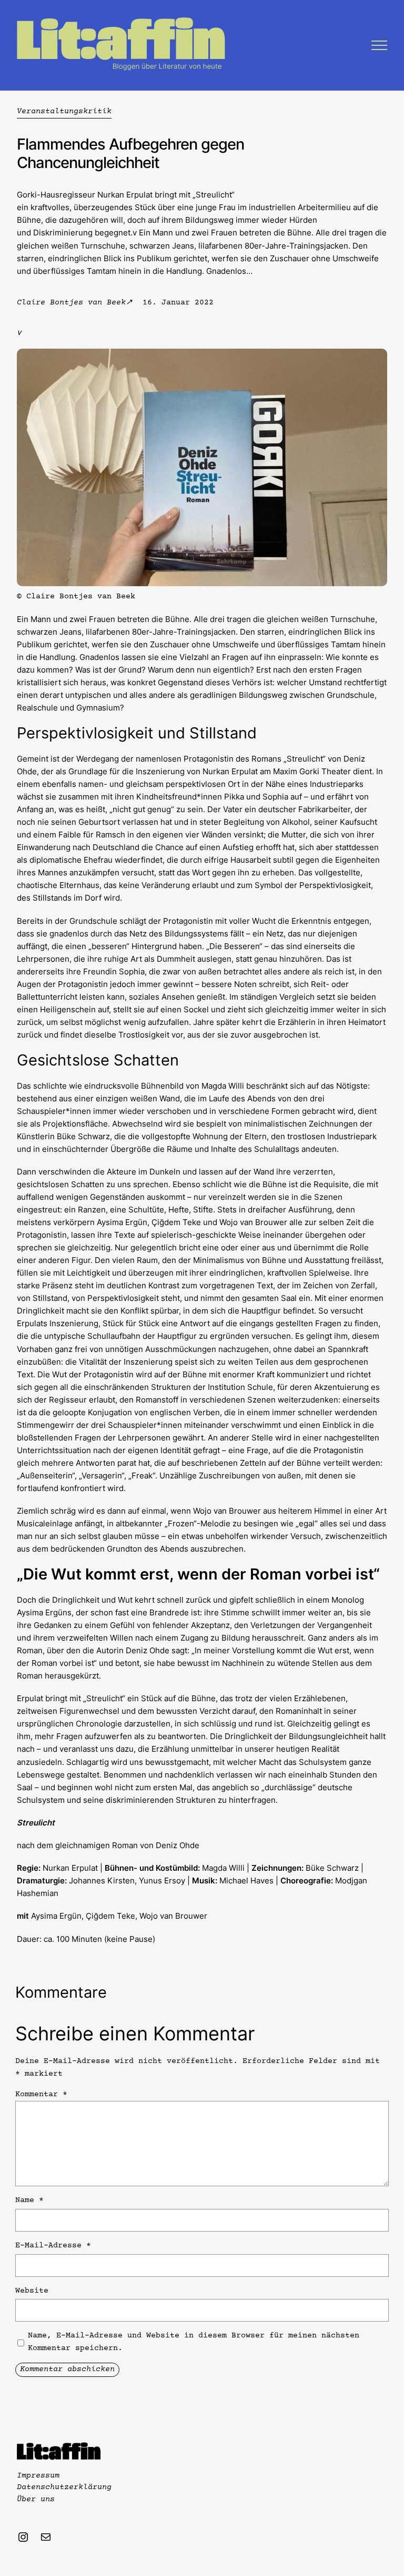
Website (32, 2291)
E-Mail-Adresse (53, 2246)
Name (29, 2200)
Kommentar (41, 2094)
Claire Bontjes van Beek (71, 303)
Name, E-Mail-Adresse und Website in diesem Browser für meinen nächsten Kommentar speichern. (194, 2342)
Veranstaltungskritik (64, 111)
